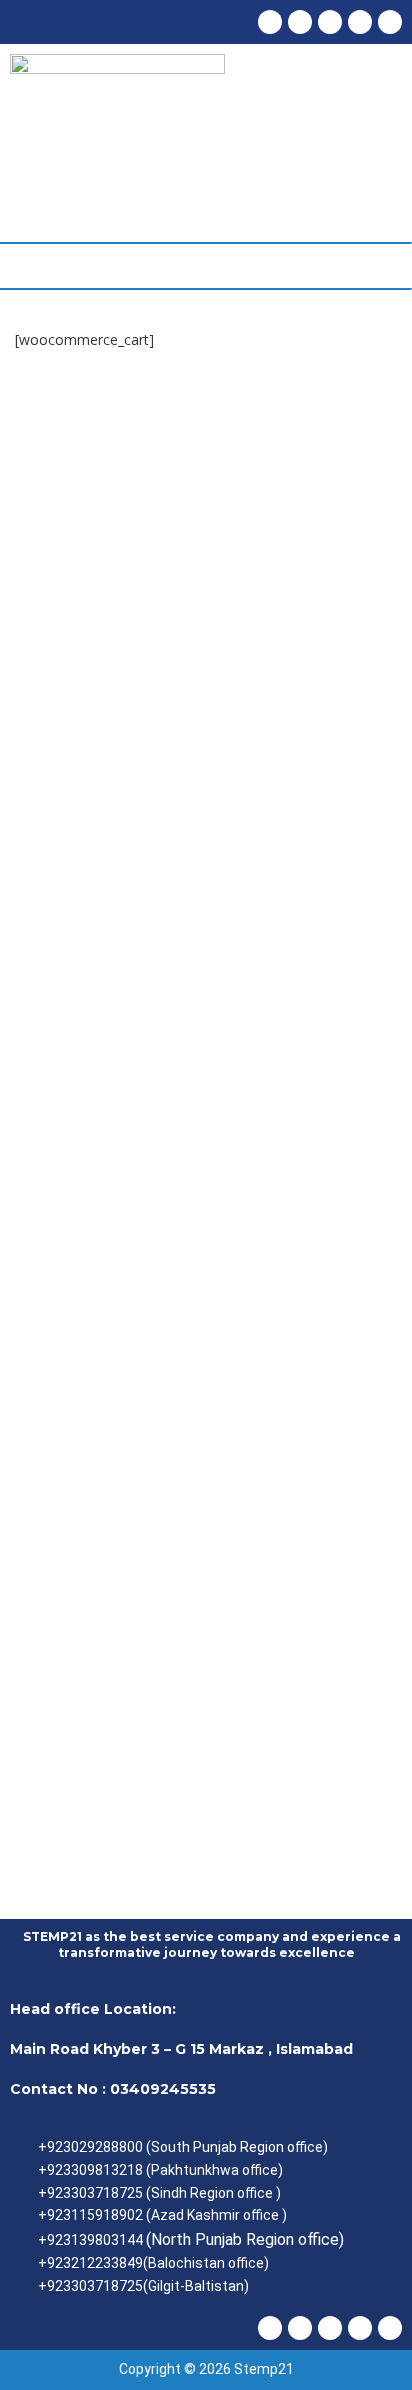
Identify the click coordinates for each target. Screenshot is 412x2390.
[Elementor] (390, 22)
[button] (18, 266)
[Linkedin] (360, 22)
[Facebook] (270, 22)
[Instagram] (330, 22)
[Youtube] (300, 22)
